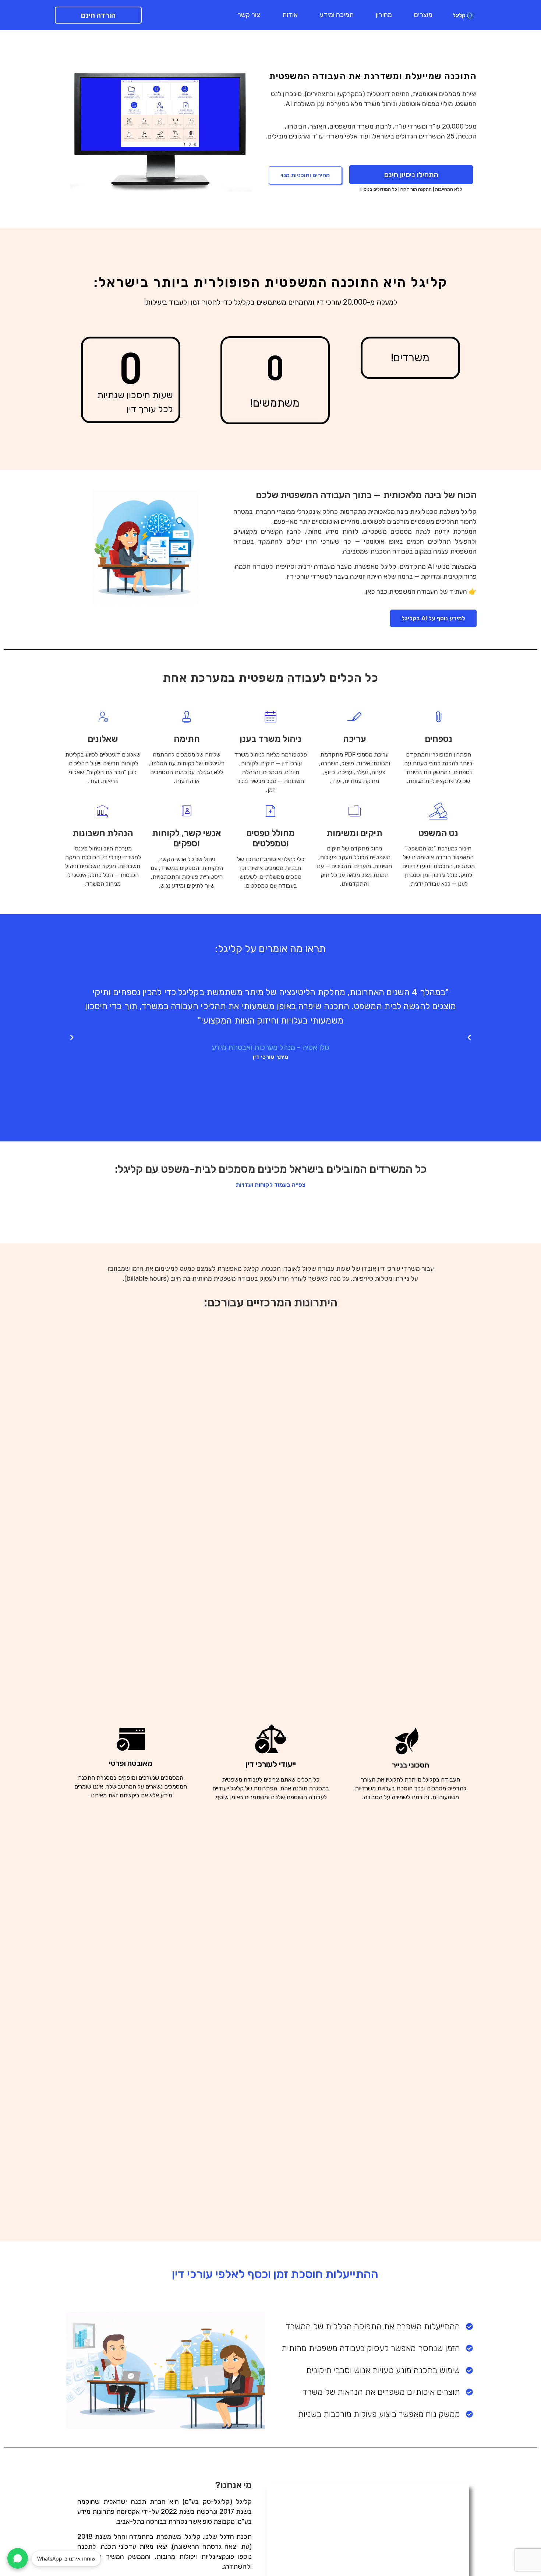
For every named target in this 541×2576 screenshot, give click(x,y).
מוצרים (423, 15)
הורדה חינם (98, 15)
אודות (290, 15)
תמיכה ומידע (337, 15)
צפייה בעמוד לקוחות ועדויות (271, 1185)
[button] (72, 1038)
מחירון (384, 15)
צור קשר (249, 15)
